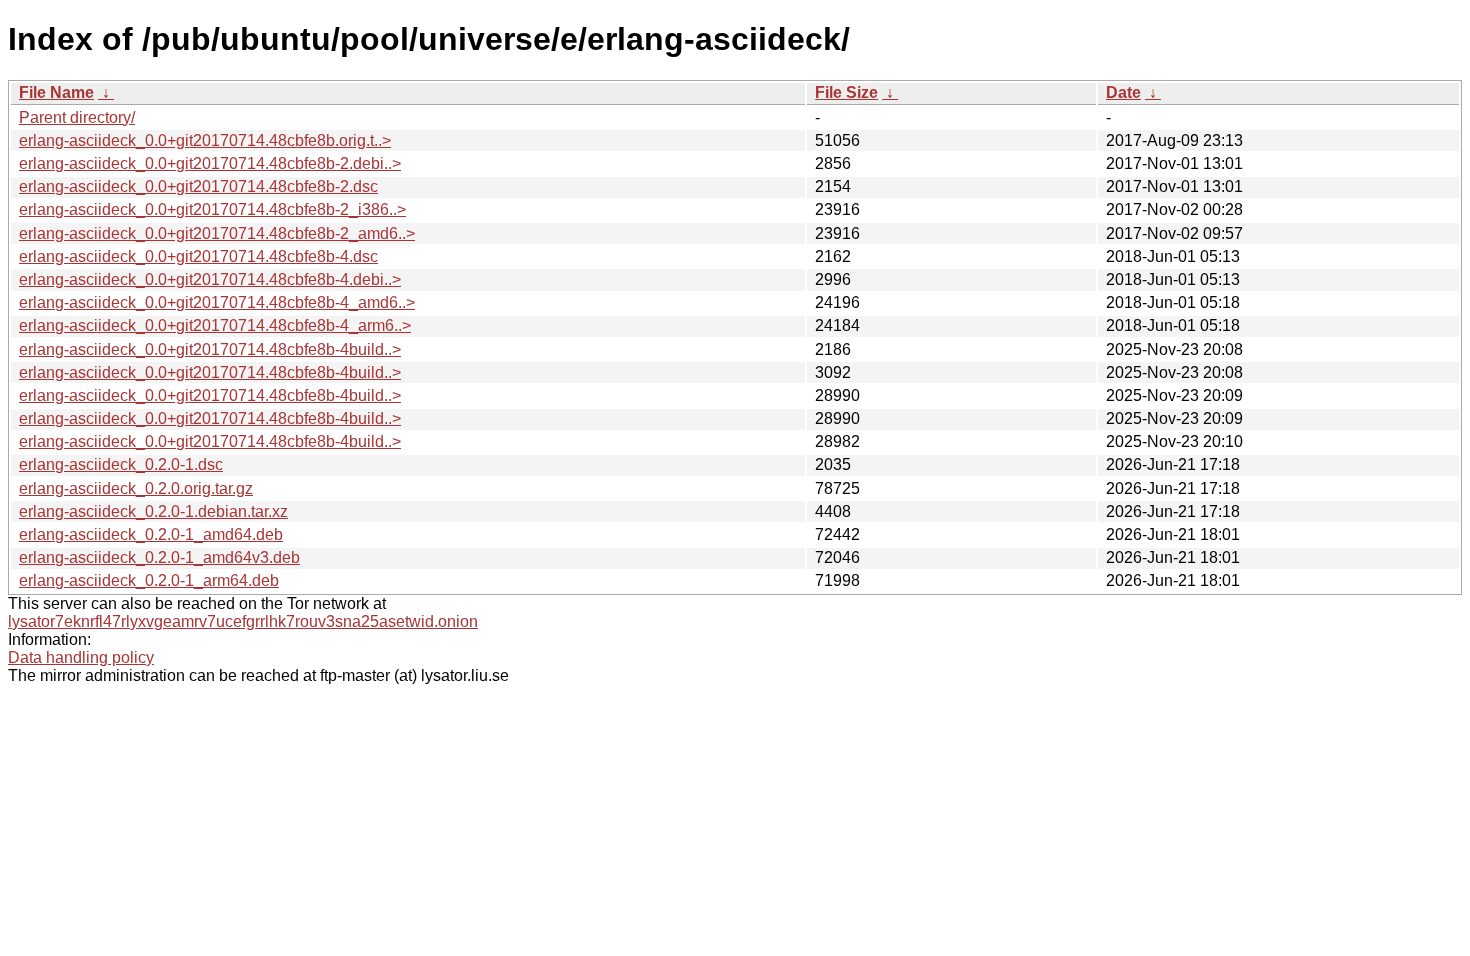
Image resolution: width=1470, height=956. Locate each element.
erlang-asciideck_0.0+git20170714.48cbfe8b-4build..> (210, 349)
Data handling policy (81, 657)
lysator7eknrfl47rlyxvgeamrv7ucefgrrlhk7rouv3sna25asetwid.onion (243, 621)
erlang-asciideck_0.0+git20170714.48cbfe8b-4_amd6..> (217, 302)
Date (1123, 92)
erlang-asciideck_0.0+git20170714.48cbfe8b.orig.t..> (205, 140)
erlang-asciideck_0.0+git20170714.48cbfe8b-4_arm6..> (215, 325)
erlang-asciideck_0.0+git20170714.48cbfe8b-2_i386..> (212, 209)
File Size (846, 92)
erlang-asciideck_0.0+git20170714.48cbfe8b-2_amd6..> (217, 233)
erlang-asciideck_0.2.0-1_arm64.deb (149, 580)
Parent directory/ (77, 117)
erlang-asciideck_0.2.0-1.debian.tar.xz (153, 511)
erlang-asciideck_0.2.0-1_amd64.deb (151, 534)
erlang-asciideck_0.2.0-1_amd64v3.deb (159, 557)
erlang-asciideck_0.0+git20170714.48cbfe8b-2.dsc (198, 186)
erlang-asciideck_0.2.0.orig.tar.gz (136, 488)
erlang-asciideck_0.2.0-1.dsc (121, 464)
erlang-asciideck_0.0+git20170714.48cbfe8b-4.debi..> (210, 279)
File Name (56, 92)
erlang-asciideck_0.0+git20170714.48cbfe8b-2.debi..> (210, 163)
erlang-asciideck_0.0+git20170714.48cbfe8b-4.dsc (198, 256)
